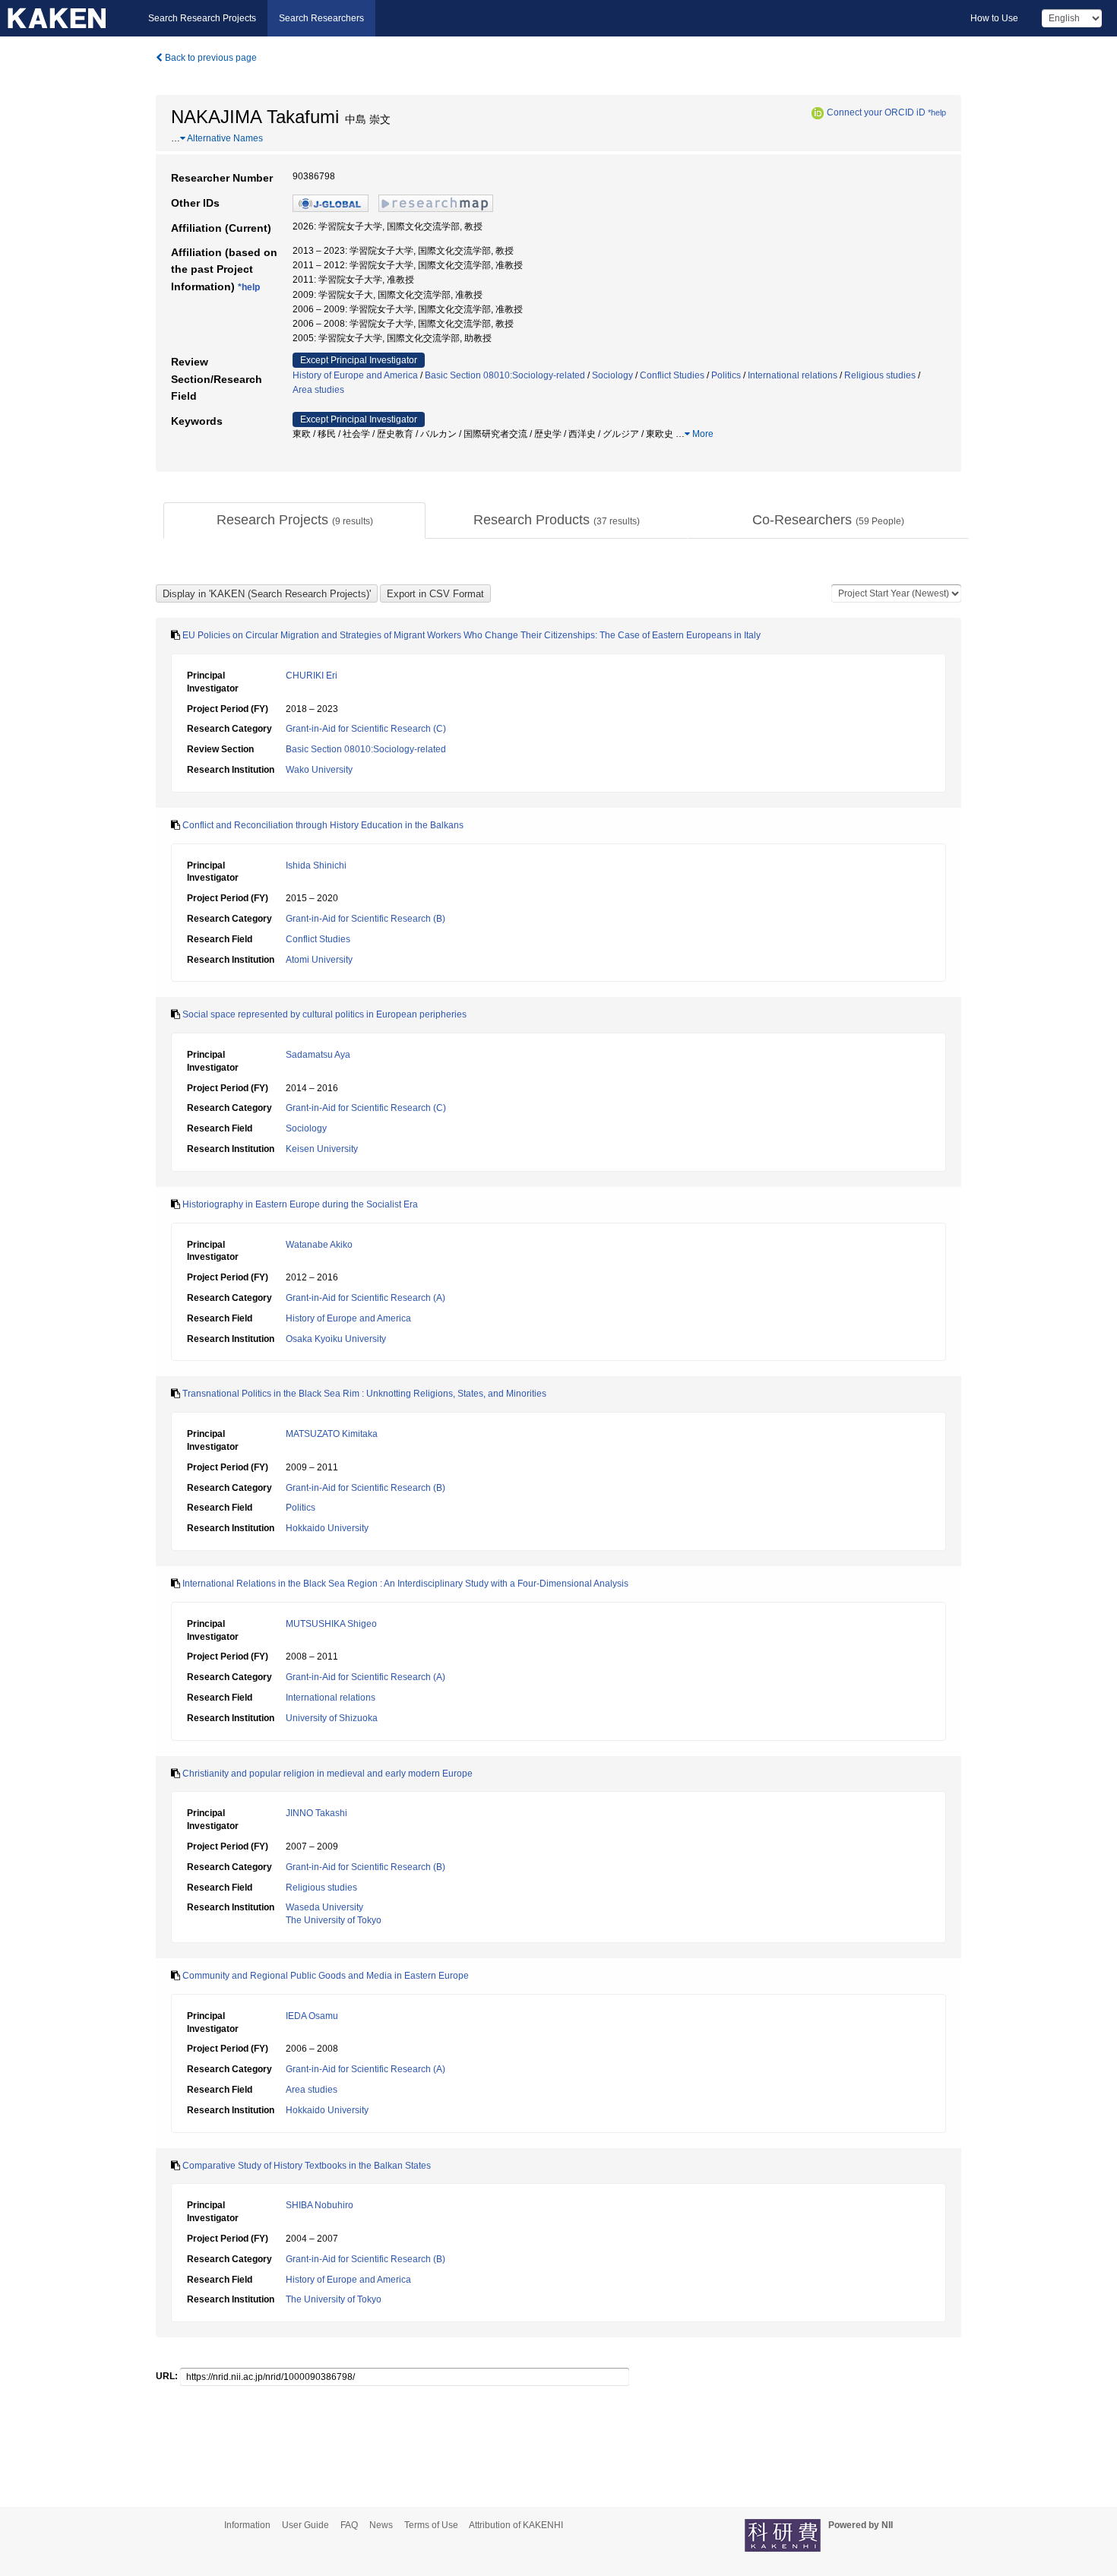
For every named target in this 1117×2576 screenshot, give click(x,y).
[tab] (294, 521)
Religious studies (880, 375)
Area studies (318, 390)
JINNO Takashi (316, 1813)
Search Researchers (321, 18)
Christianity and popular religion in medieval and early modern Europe (328, 1774)
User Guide (305, 2525)
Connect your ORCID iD (876, 112)
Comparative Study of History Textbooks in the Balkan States (307, 2166)
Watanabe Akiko (319, 1245)
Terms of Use (431, 2525)
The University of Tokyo (334, 1920)
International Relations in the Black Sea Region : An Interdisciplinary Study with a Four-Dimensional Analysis (405, 1584)
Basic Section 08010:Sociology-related (505, 375)
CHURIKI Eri (312, 676)
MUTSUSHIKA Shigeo (331, 1624)
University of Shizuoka (332, 1718)
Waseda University (324, 1907)
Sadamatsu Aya (318, 1055)
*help (937, 112)
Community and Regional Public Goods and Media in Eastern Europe (326, 1976)
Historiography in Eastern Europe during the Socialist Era (300, 1204)
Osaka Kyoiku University (336, 1339)
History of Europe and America (355, 375)
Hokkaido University (327, 1528)
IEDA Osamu (312, 2016)
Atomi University (319, 960)
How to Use (994, 18)
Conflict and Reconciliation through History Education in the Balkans (323, 825)
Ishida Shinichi (316, 866)
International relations (793, 375)
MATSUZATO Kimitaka (332, 1434)
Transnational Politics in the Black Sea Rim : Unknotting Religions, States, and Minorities (364, 1394)
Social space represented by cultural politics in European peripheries (324, 1014)
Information (247, 2525)
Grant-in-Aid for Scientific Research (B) (365, 919)
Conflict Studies (672, 375)
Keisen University (322, 1149)
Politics (726, 375)
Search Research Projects (202, 18)
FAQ (349, 2525)
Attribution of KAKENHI (516, 2525)
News (381, 2525)
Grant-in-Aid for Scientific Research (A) (365, 1298)
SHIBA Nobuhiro (320, 2205)
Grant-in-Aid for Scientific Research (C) (366, 729)
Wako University (319, 770)
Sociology (612, 375)
